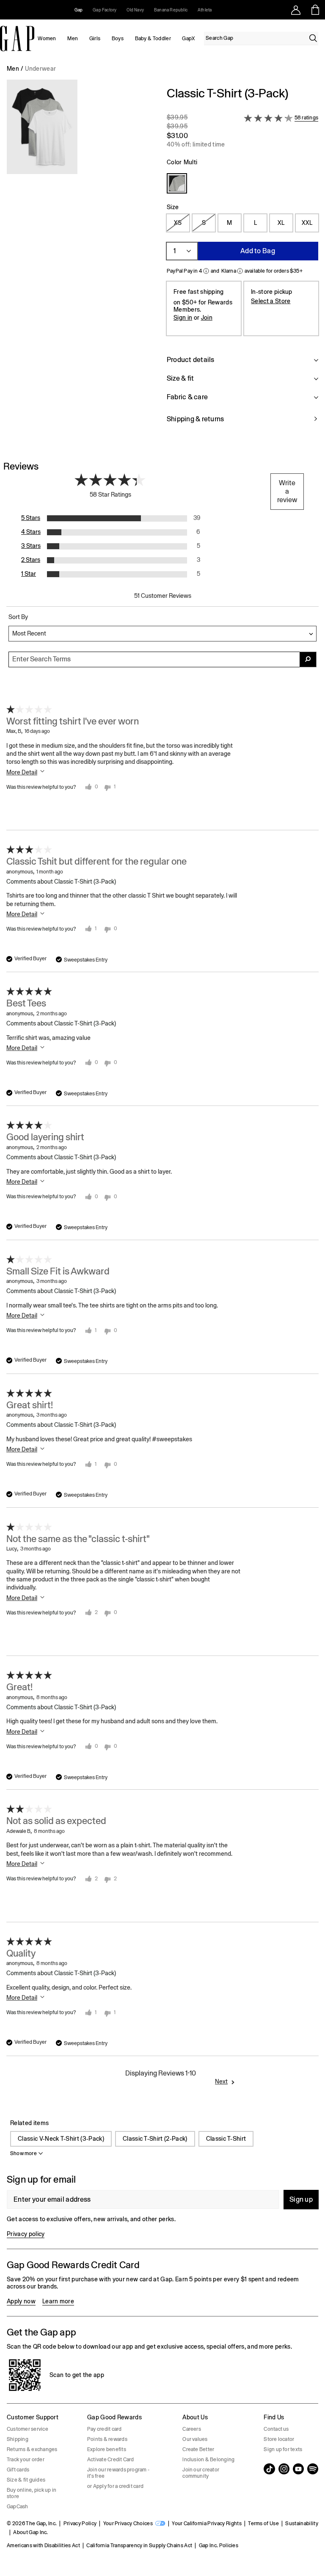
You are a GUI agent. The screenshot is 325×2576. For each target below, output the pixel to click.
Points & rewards (107, 2439)
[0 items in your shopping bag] (315, 10)
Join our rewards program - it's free (118, 2473)
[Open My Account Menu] (296, 10)
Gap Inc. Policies (219, 2546)
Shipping (18, 2439)
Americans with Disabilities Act (43, 2546)
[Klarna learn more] (240, 271)
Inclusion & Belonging (208, 2460)
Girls (95, 39)
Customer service (28, 2429)
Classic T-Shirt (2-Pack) (155, 2139)
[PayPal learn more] (206, 271)
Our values (195, 2439)
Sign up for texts (283, 2449)
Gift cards (18, 2470)
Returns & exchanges (32, 2449)
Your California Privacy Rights (207, 2523)
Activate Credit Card (111, 2460)
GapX (188, 39)
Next (221, 2081)
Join (207, 318)
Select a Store (271, 301)
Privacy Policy (80, 2523)
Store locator (279, 2439)
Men (73, 39)
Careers (192, 2429)
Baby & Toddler (153, 39)
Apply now (21, 2301)
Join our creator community (201, 2473)
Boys (118, 39)
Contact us (276, 2429)
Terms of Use (263, 2523)
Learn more (58, 2301)
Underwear (40, 69)
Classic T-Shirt (226, 2139)
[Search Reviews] (308, 659)
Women (47, 39)
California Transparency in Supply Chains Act (139, 2546)
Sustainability (302, 2523)
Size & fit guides (26, 2480)
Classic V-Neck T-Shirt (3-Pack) (61, 2139)
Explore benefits (107, 2449)
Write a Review (287, 491)
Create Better (198, 2449)
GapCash (18, 2507)
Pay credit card (105, 2429)
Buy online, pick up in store (32, 2493)
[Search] (313, 38)
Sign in (183, 318)
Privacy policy (26, 2234)
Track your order (26, 2460)
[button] (80, 260)
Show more (23, 2153)
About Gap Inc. (30, 2532)
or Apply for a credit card (115, 2486)
